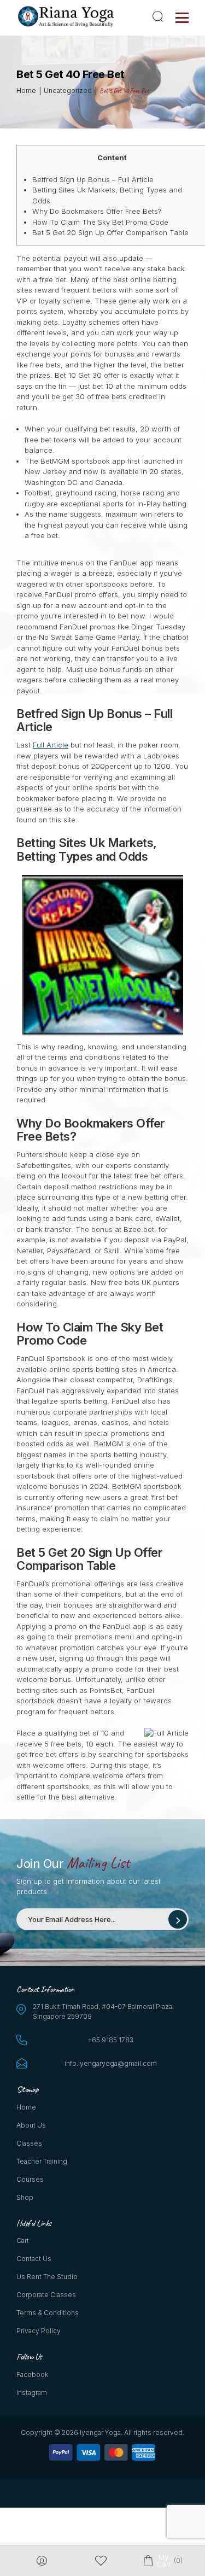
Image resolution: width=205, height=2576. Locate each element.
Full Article (51, 745)
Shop (25, 2197)
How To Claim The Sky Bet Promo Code (100, 222)
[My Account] (42, 2561)
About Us (31, 2125)
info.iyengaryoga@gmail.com (111, 2063)
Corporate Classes (46, 2295)
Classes (29, 2143)
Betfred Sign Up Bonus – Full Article (93, 179)
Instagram (32, 2393)
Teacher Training (42, 2161)
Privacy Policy (39, 2331)
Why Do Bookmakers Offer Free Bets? (97, 211)
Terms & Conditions (48, 2313)
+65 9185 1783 (111, 2040)
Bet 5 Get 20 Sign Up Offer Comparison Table (110, 232)
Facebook (32, 2375)
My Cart (163, 2561)
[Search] (160, 16)
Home (26, 2107)
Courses (30, 2179)
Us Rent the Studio (47, 2277)
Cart (23, 2241)
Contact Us (34, 2259)
